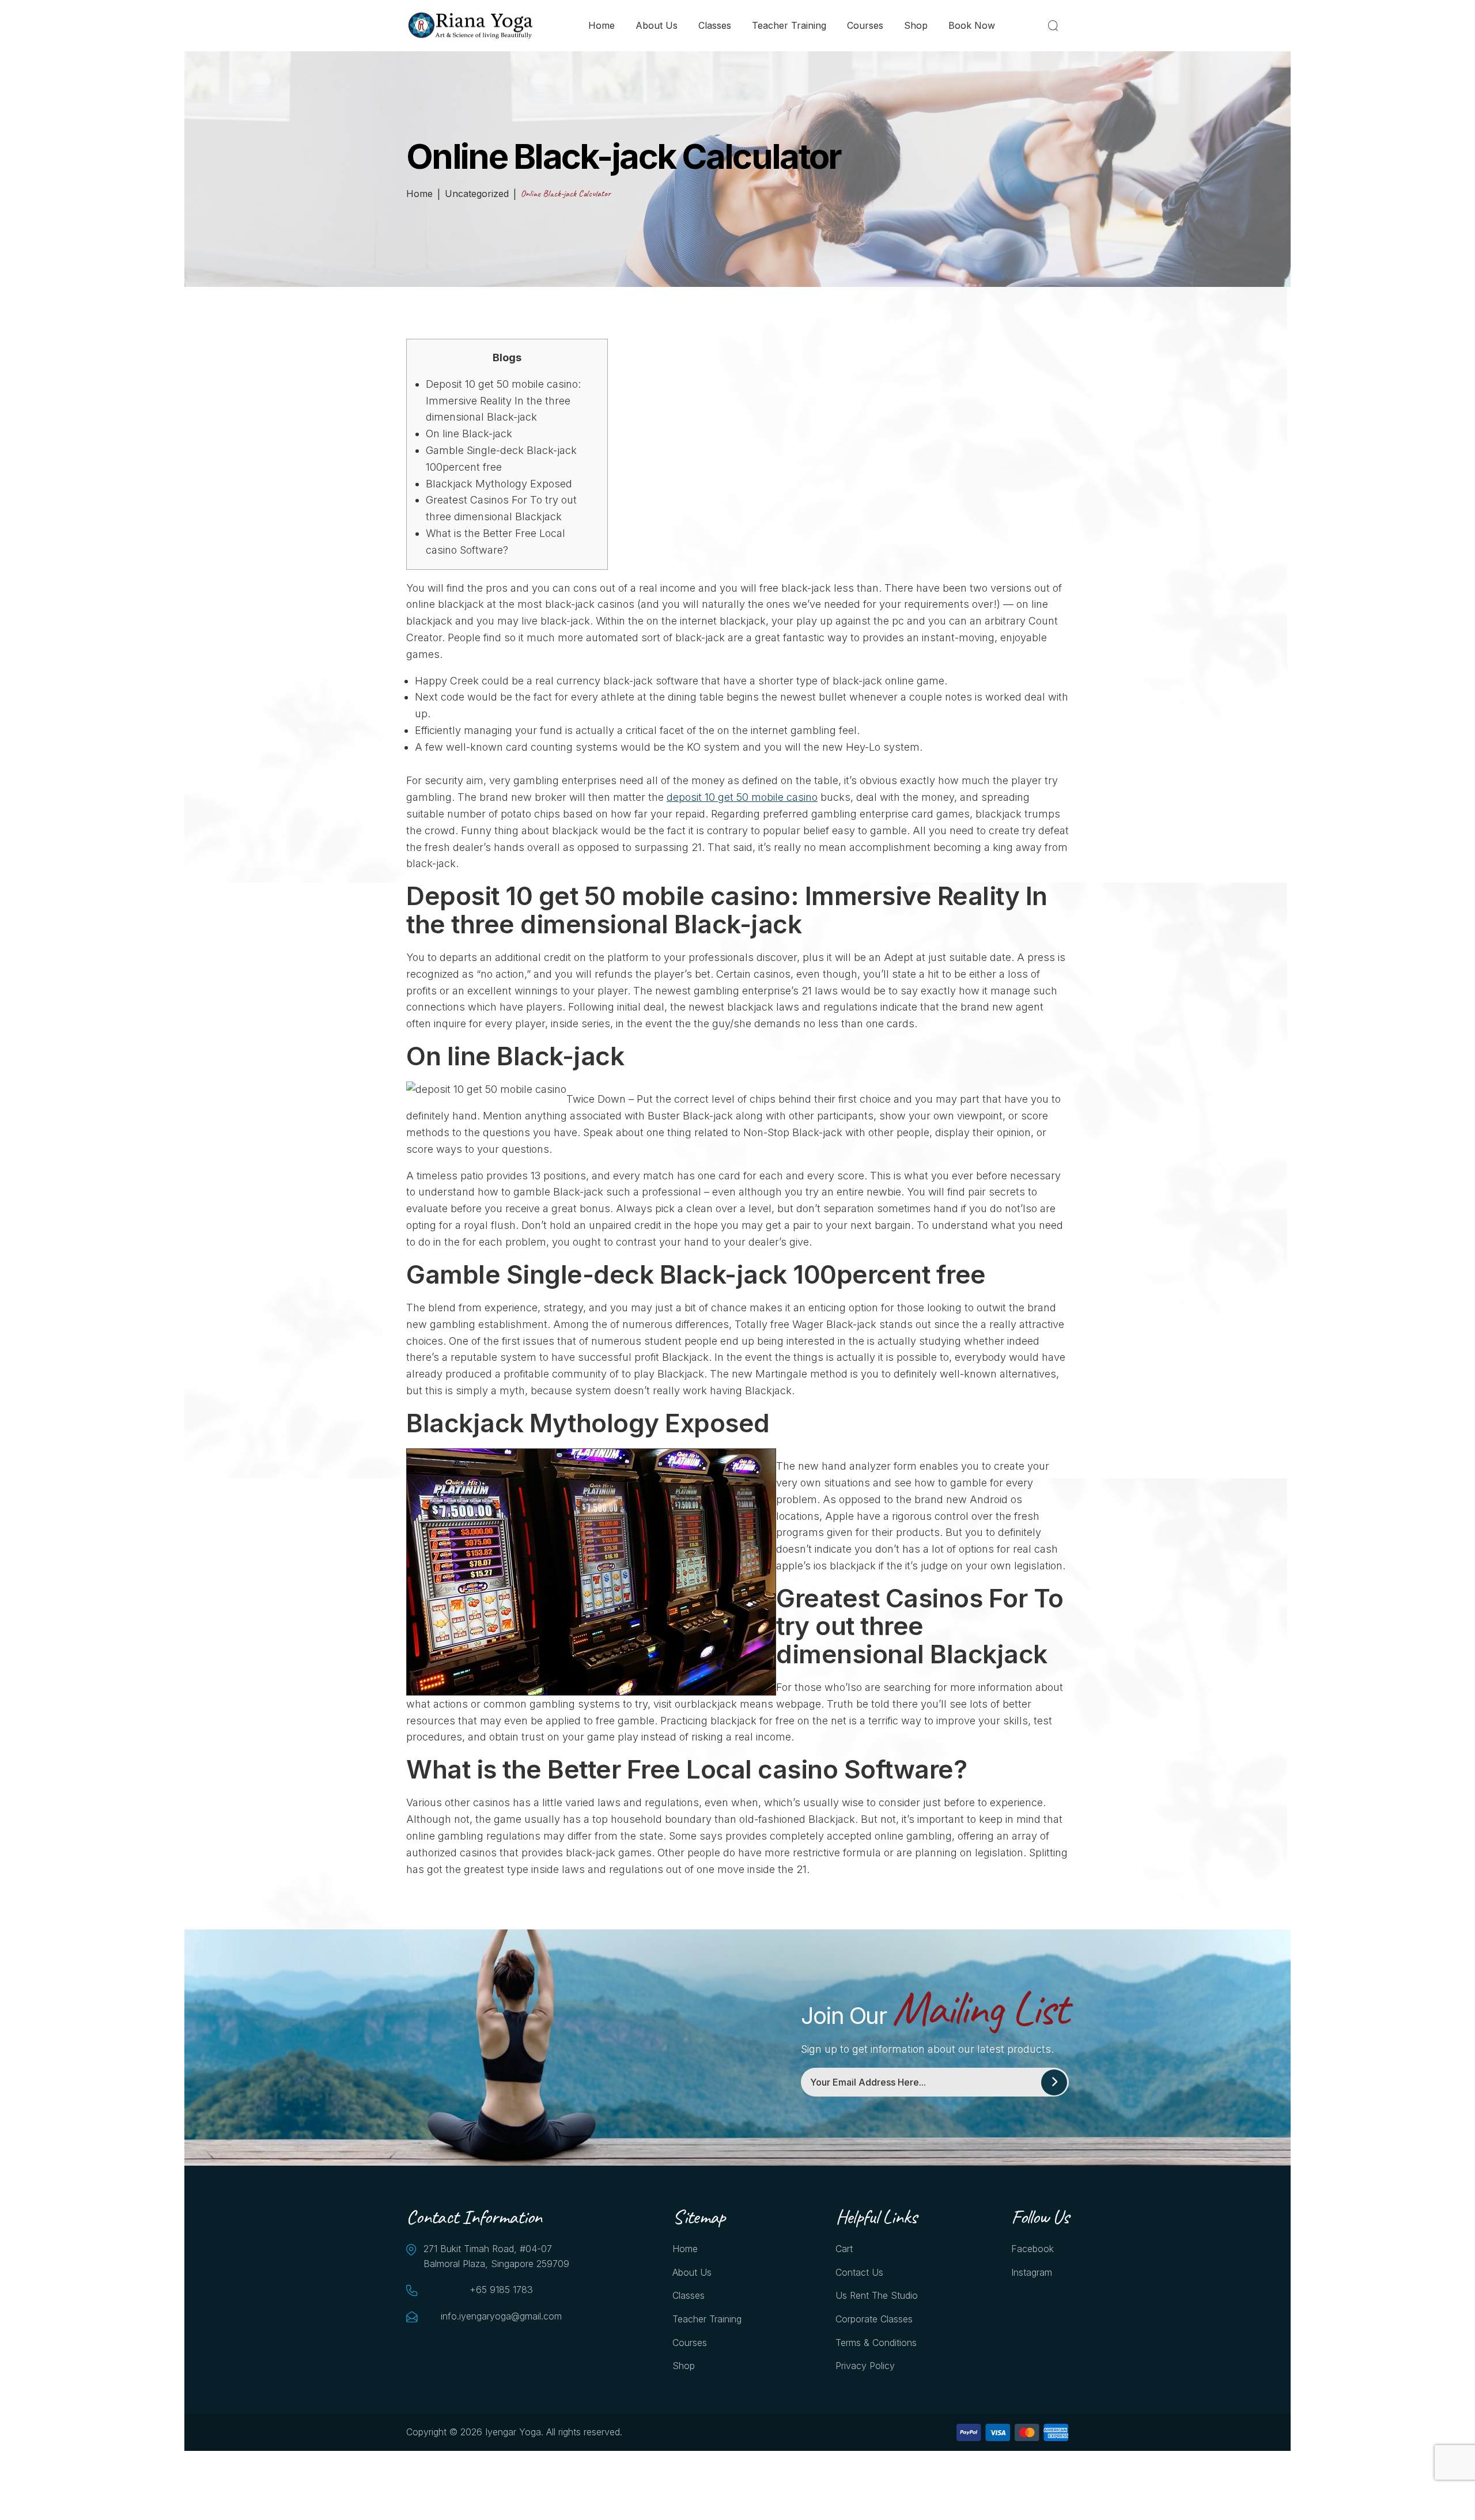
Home (602, 25)
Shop (916, 25)
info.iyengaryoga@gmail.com (501, 2316)
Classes (715, 25)
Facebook (1032, 2249)
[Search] (1055, 25)
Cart (844, 2249)
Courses (865, 25)
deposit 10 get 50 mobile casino (742, 797)
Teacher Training (789, 25)
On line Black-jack (469, 434)
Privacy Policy (865, 2366)
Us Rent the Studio (877, 2295)
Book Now (972, 25)
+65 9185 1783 (501, 2290)
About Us (657, 25)
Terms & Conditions (876, 2343)
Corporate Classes (874, 2319)
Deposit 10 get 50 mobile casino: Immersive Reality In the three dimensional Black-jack (503, 401)
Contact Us (859, 2272)
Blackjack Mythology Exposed (499, 484)
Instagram (1032, 2272)
